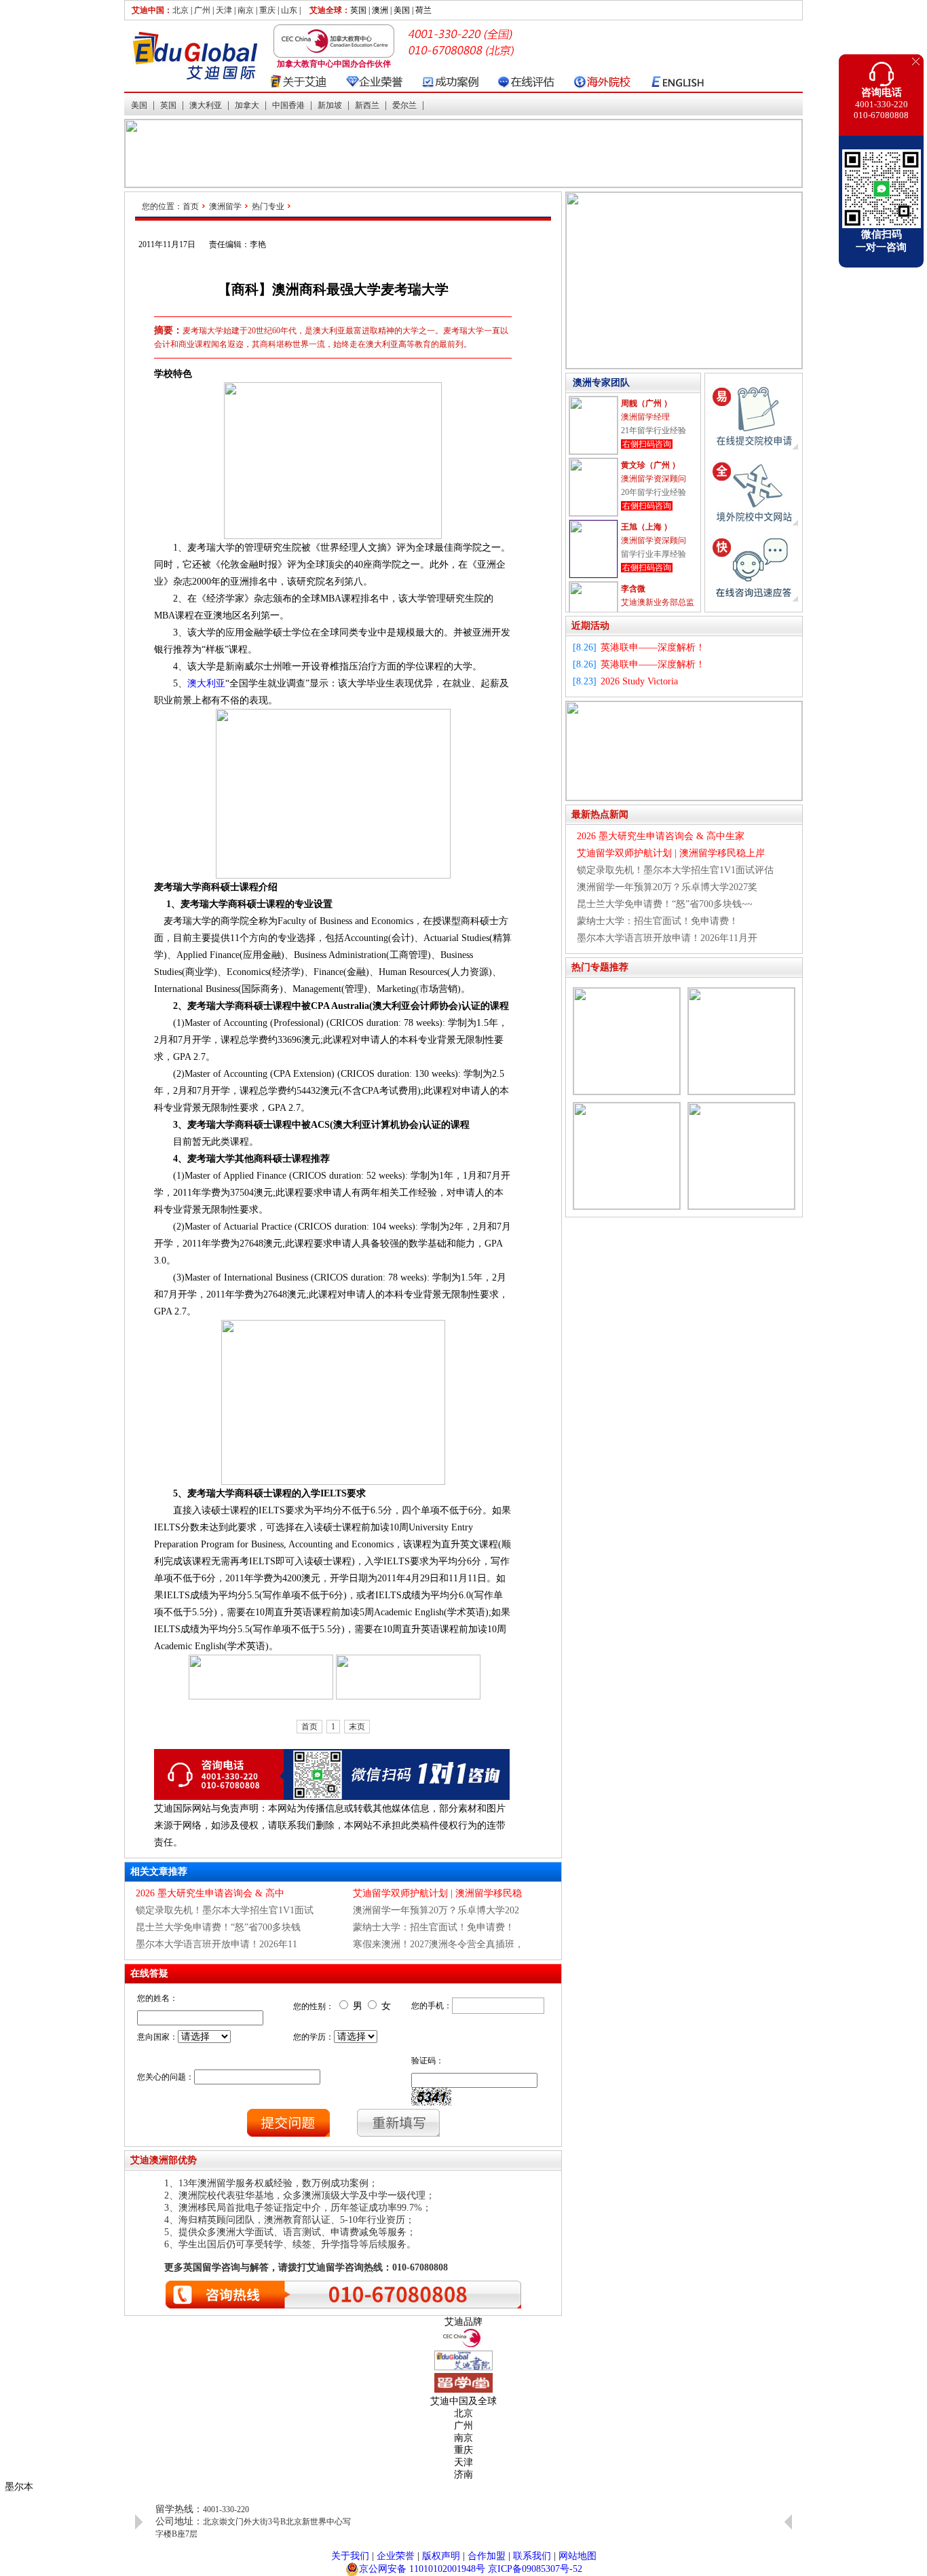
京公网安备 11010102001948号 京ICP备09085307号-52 (471, 2569)
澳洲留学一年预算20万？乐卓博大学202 (436, 1910)
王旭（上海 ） (646, 527)
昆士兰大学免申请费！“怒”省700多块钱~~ (665, 904)
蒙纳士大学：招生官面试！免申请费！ (434, 1927)
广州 (202, 10)
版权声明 (441, 2556)
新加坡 (330, 105)
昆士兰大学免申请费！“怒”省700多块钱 (218, 1927)
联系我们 (532, 2556)
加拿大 (247, 105)
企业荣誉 (396, 2556)
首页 (191, 206)
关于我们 (350, 2556)
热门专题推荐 (600, 967)
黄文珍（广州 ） (650, 465)
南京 (246, 10)
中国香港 (288, 105)
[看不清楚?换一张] (431, 2097)
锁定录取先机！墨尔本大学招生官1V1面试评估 (675, 870)
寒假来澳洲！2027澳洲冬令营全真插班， (438, 1944)
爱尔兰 (404, 105)
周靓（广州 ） (646, 403)
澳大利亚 (206, 105)
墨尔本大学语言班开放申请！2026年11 (216, 1944)
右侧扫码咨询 (647, 444)
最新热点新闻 (600, 814)
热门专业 (268, 206)
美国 (139, 105)
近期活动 (590, 626)
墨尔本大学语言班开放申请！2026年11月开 (667, 938)
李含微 (633, 589)
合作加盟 (487, 2556)
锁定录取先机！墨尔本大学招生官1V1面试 (225, 1910)
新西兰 (367, 105)
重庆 (267, 10)
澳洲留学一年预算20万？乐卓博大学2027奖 (667, 887)
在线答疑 (149, 1973)
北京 (181, 10)
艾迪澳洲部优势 (164, 2160)
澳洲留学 (225, 206)
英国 (168, 105)
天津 (224, 10)
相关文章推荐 (159, 1872)
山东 (289, 10)
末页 (357, 1727)
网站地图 (578, 2556)
